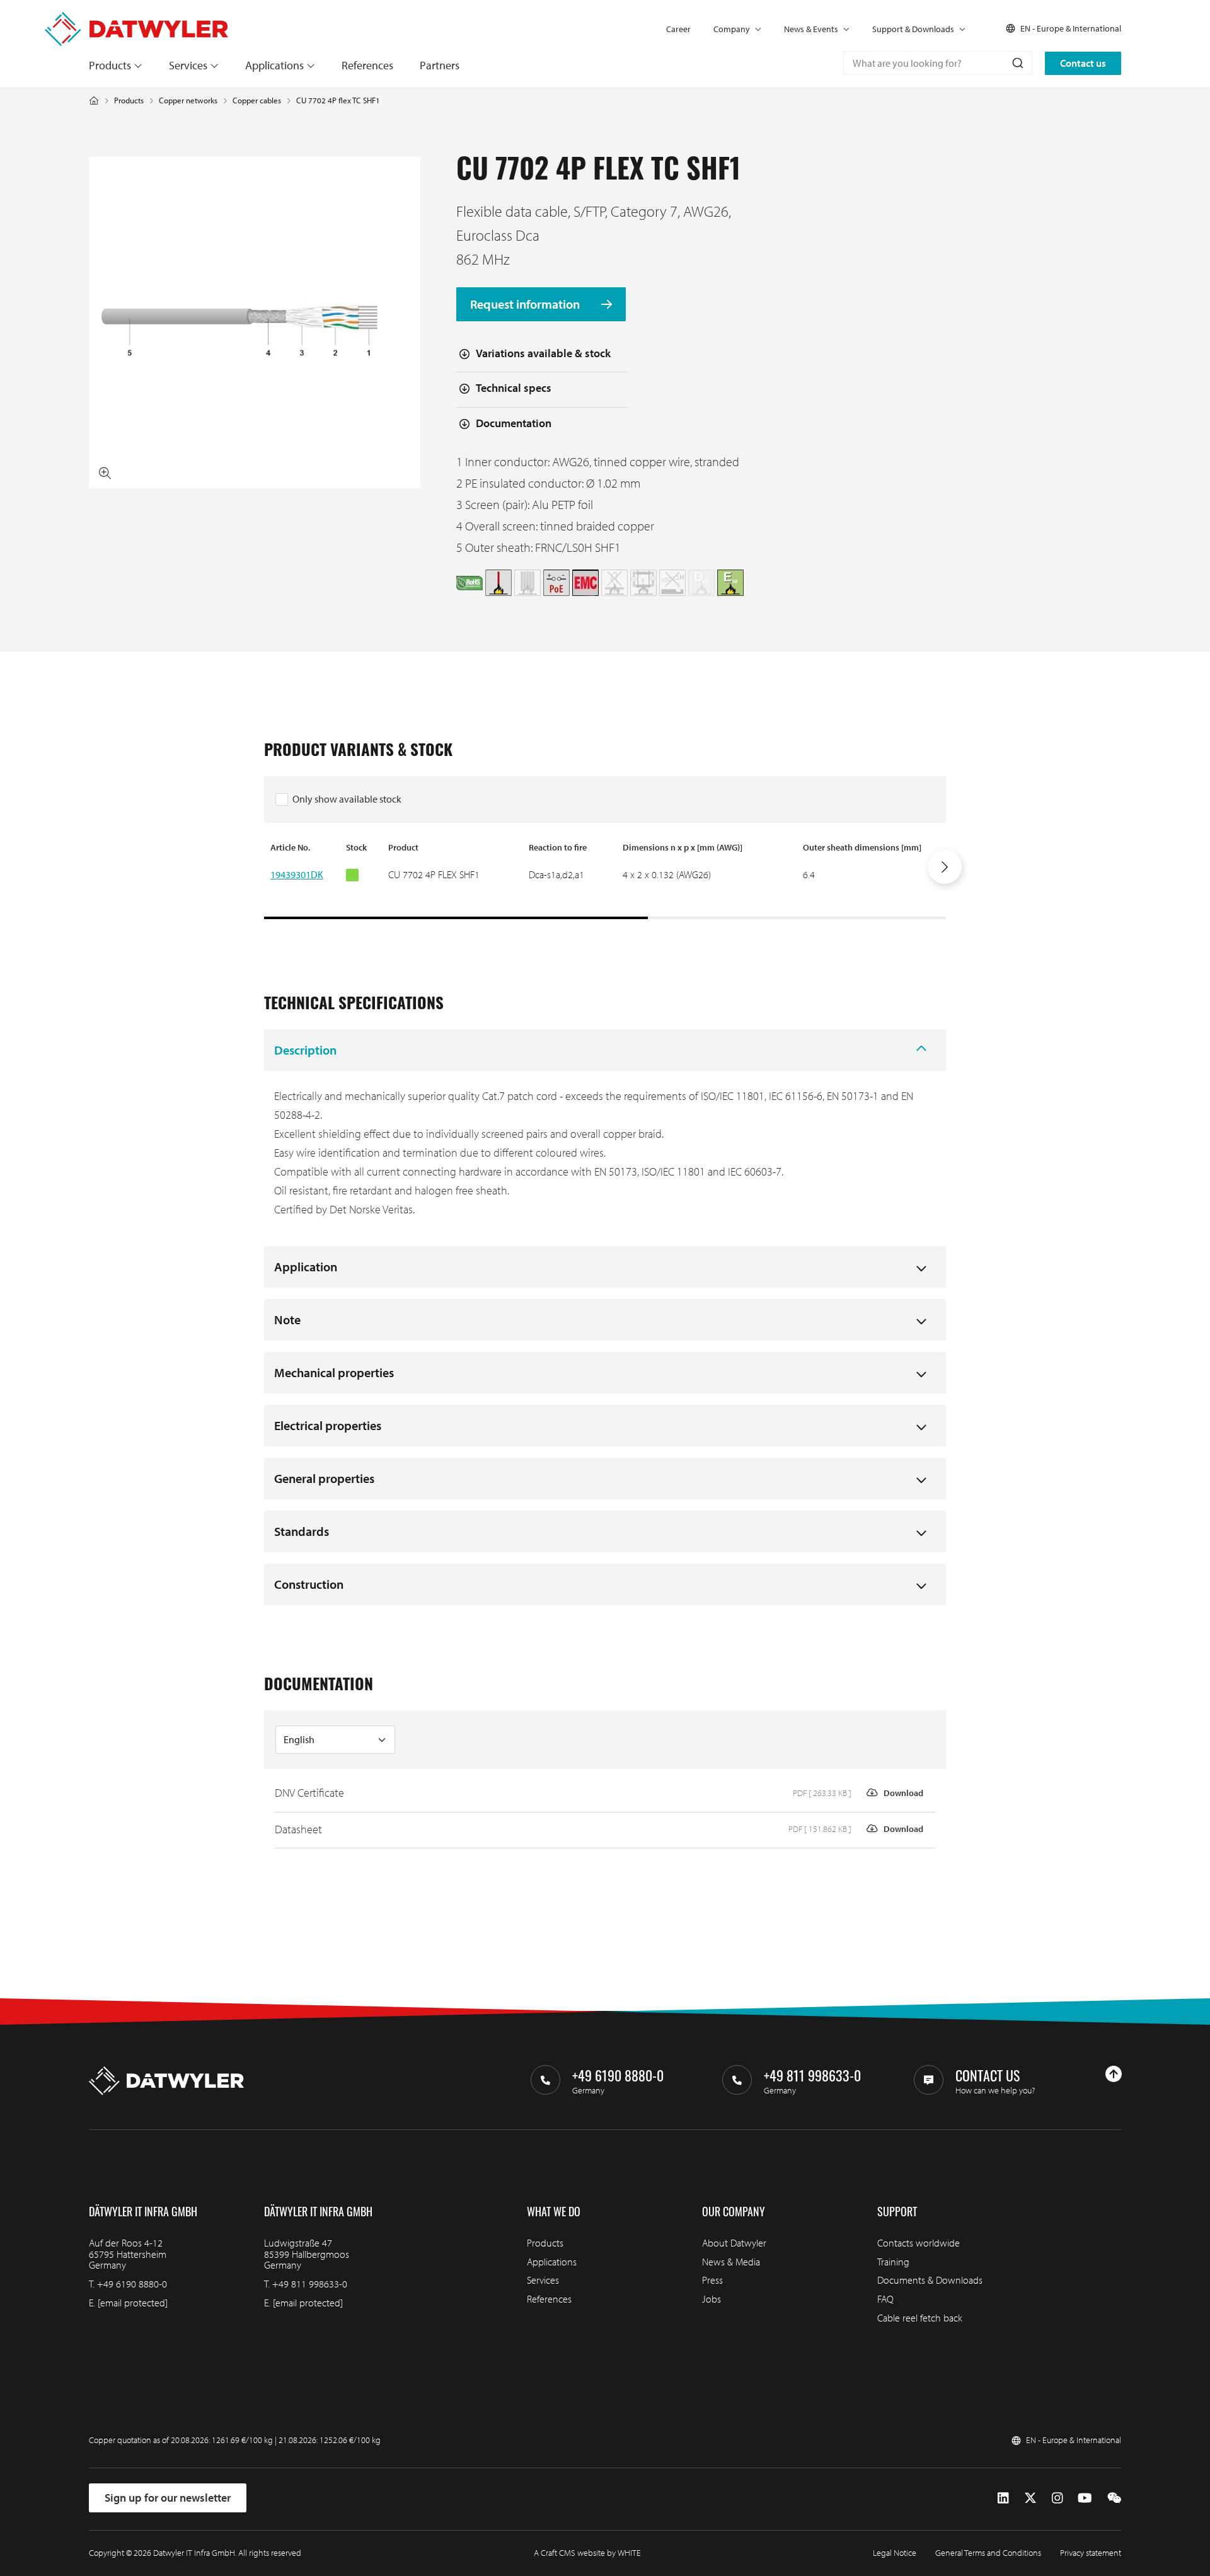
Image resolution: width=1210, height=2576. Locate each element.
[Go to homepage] (136, 18)
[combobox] (938, 63)
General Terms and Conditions (988, 2553)
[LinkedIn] (1003, 2498)
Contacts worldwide (919, 2243)
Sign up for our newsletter (168, 2498)
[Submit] (1017, 63)
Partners (440, 65)
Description (305, 1050)
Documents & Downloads (930, 2280)
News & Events (811, 29)
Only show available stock (347, 799)
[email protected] (133, 2303)
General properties (324, 1478)
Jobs (712, 2299)
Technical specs (514, 388)
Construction (309, 1584)
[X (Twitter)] (1030, 2498)
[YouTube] (1085, 2498)
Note (287, 1319)
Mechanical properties (334, 1372)
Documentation (514, 423)
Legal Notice (895, 2553)
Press (712, 2280)
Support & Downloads (913, 29)
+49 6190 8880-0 (132, 2284)
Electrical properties (328, 1425)
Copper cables (257, 100)
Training (893, 2262)
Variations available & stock (543, 353)
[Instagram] (1057, 2498)
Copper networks (188, 100)
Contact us (1083, 63)
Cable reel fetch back (920, 2318)
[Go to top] (1114, 2074)
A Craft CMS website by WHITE (587, 2553)
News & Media (731, 2262)
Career (678, 29)
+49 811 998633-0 (310, 2284)
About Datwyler (734, 2243)
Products (110, 65)
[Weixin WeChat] (1114, 2498)
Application (306, 1267)
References (367, 65)
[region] (605, 880)
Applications (274, 65)
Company (732, 29)
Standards (302, 1531)
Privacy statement (1091, 2553)
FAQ (885, 2299)
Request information (526, 305)
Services (188, 65)
